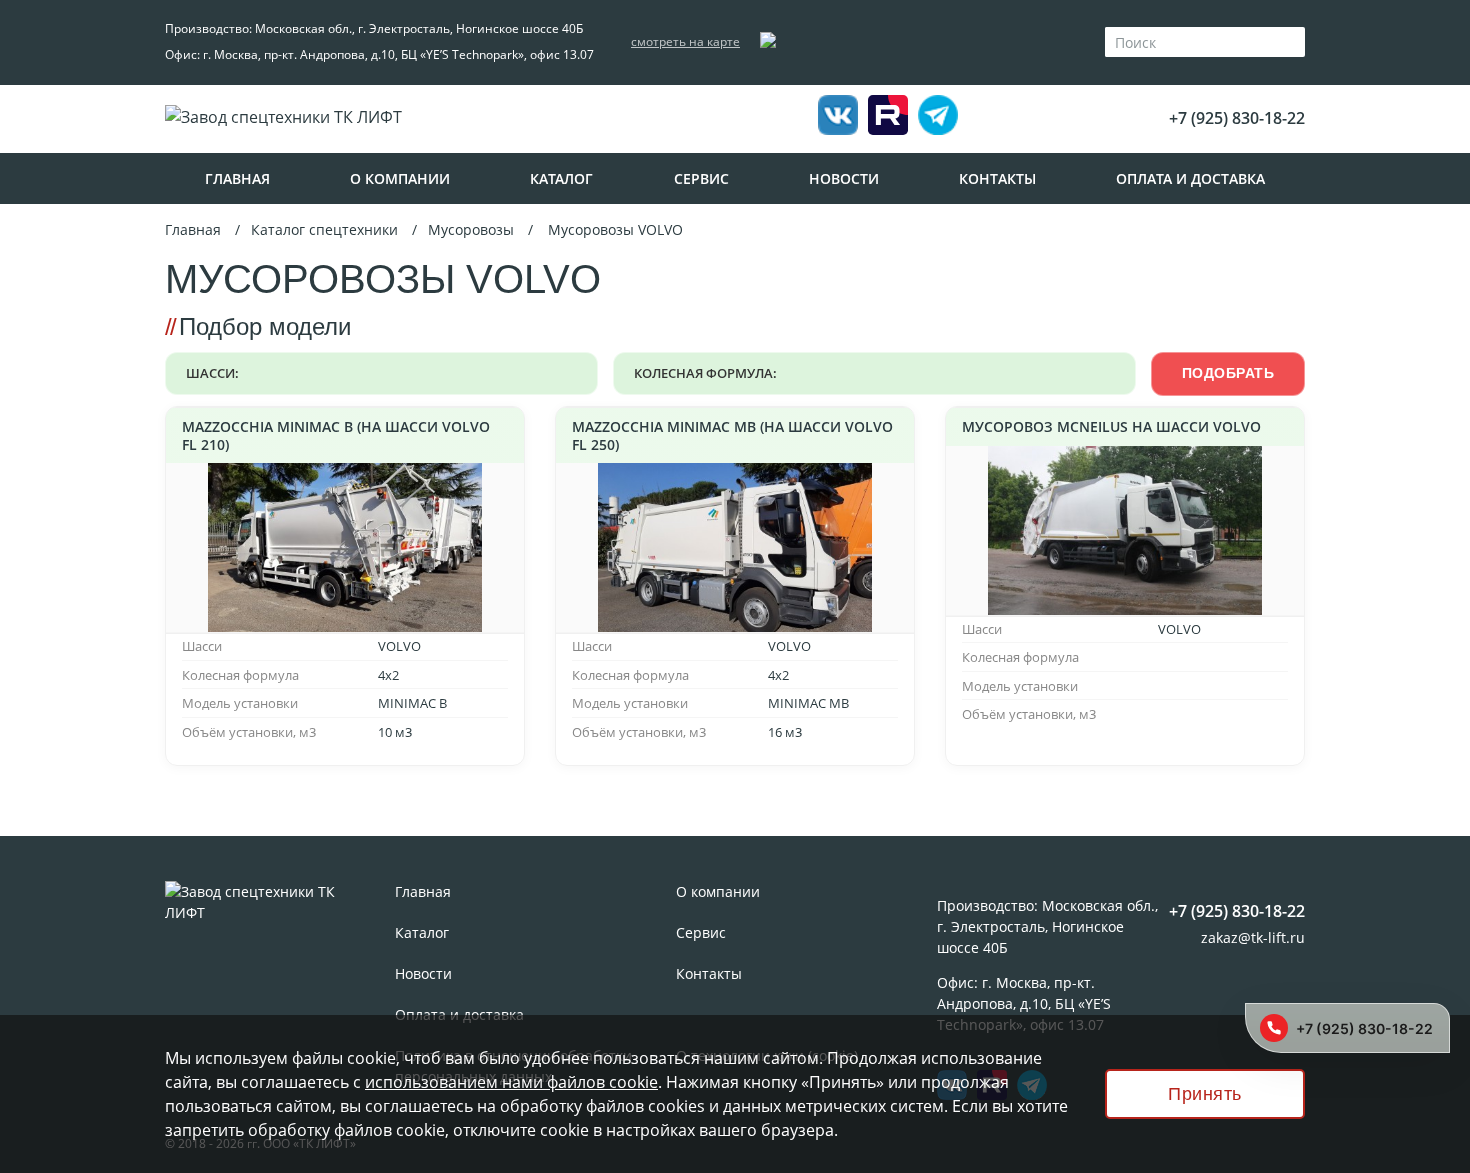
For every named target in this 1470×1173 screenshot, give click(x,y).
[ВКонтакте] (838, 118)
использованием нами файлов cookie (511, 1082)
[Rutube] (888, 115)
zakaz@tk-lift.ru (1253, 937)
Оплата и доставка (1190, 178)
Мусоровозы (471, 229)
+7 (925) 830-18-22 (1237, 118)
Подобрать (1228, 373)
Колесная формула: (705, 373)
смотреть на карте (685, 41)
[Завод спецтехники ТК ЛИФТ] (335, 117)
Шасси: (212, 373)
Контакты (997, 178)
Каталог (561, 178)
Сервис (701, 178)
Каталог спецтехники (324, 229)
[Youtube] (938, 118)
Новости (844, 178)
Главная (237, 178)
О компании (400, 178)
